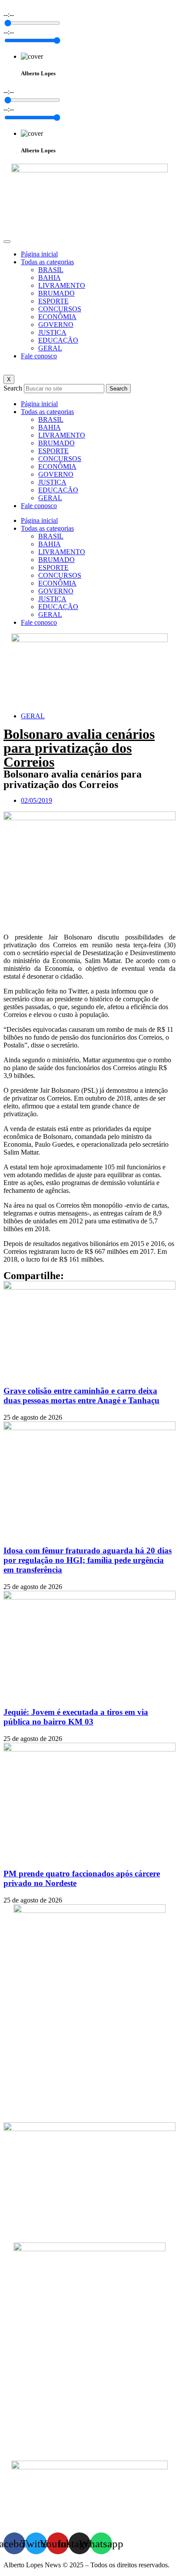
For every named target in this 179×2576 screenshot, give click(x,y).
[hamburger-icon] (7, 242)
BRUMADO (56, 293)
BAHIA (50, 278)
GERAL (50, 348)
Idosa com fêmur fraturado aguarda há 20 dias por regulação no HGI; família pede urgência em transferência (88, 1560)
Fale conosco (39, 356)
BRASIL (51, 270)
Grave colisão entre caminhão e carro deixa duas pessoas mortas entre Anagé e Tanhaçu (81, 1396)
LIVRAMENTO (62, 285)
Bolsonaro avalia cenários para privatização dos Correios (79, 748)
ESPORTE (53, 301)
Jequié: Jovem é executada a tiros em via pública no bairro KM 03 (76, 1717)
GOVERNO (56, 325)
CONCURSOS (60, 309)
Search (13, 388)
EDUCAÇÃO (58, 340)
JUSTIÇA (52, 332)
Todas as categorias (47, 262)
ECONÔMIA (57, 317)
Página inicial (39, 254)
